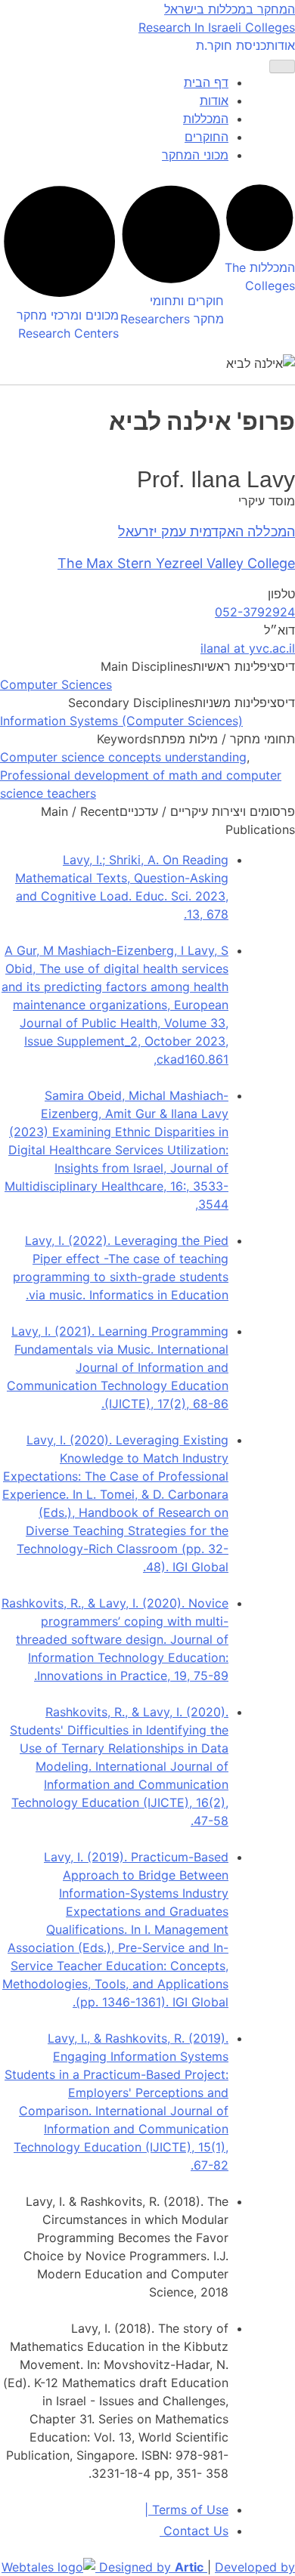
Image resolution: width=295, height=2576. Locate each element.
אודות (281, 45)
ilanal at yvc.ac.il (248, 648)
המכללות (206, 119)
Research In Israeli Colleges (217, 27)
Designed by (151, 2567)
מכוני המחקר (195, 155)
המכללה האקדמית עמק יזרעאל (206, 531)
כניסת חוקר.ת (231, 45)
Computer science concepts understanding (123, 757)
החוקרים (206, 137)
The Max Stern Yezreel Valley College (176, 563)
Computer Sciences (56, 684)
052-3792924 (255, 612)
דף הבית (206, 82)
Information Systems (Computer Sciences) (121, 721)
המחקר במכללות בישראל (230, 9)
